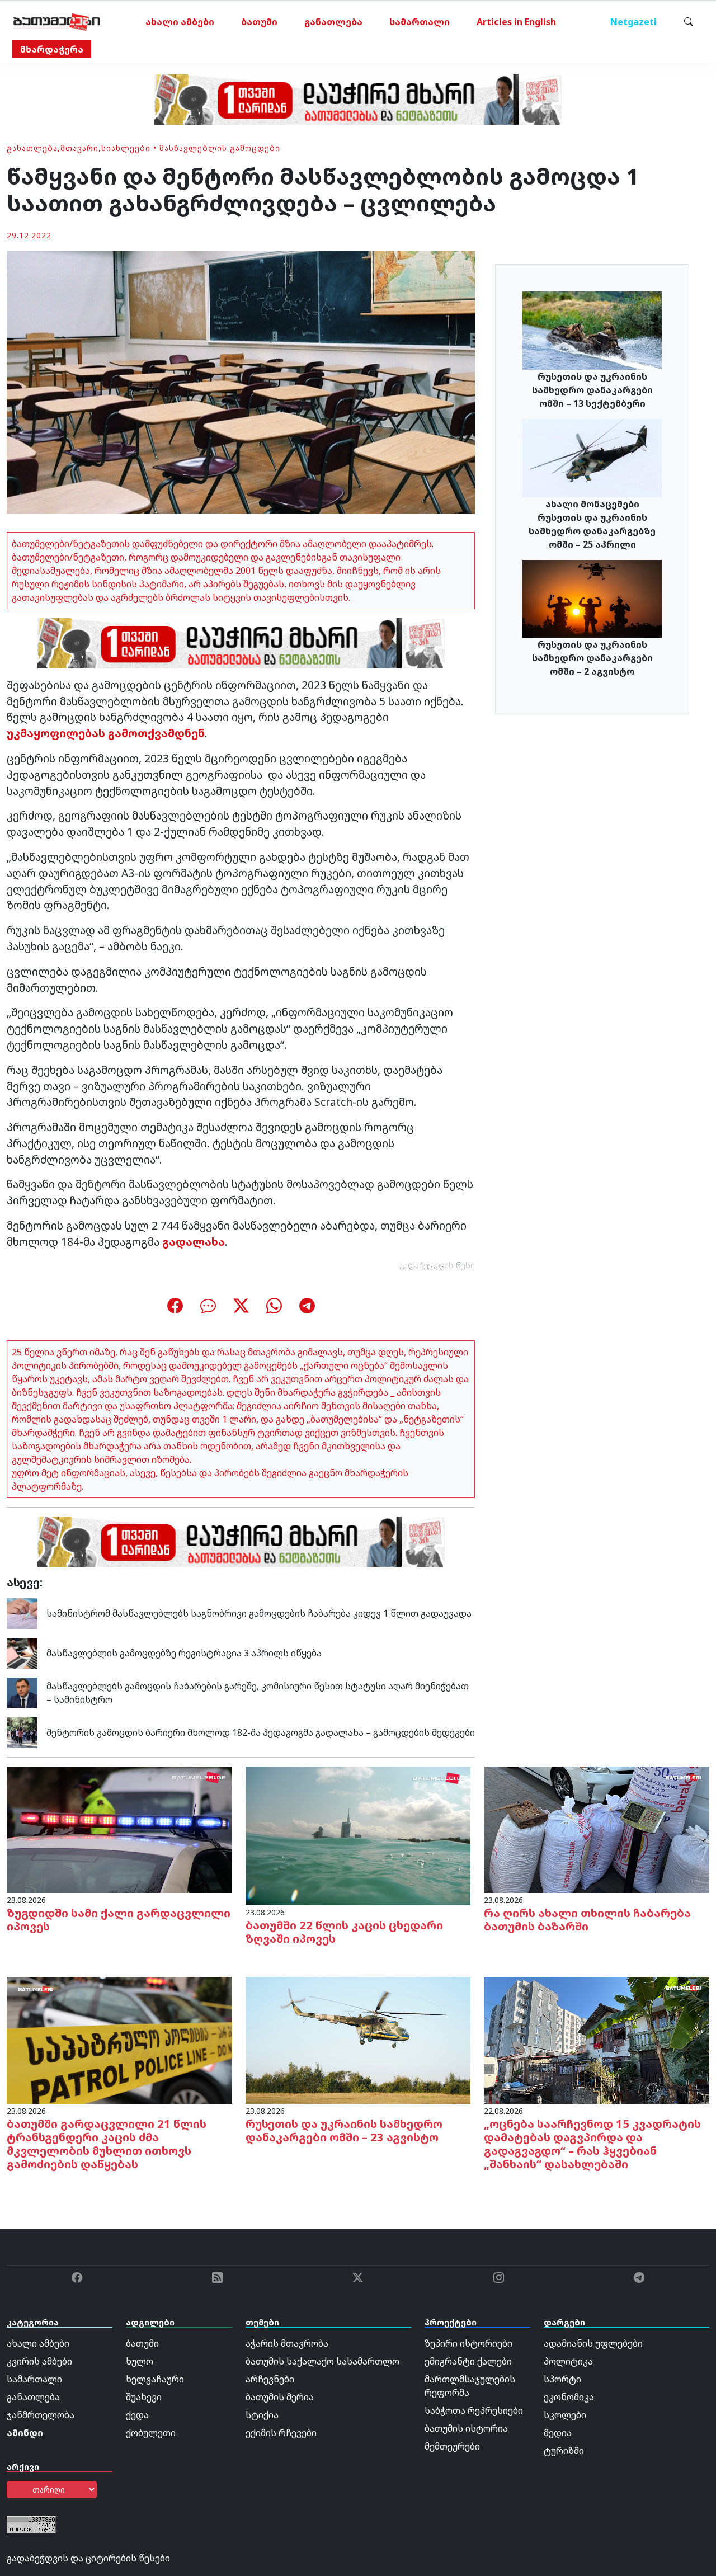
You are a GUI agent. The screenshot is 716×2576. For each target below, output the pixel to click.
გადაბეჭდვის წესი (437, 1265)
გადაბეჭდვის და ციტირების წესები (88, 2558)
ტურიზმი (564, 2451)
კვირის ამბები (39, 2361)
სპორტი (562, 2379)
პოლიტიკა (568, 2361)
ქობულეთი (151, 2433)
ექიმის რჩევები (281, 2433)
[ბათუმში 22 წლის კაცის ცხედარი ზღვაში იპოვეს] (358, 1835)
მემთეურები (452, 2446)
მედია (558, 2433)
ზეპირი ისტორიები (468, 2343)
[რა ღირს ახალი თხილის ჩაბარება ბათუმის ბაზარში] (597, 1829)
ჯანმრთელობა (41, 2415)
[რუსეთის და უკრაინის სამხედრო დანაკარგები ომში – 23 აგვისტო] (358, 2040)
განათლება (333, 22)
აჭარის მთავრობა (287, 2343)
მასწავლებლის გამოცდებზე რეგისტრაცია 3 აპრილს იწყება (184, 1653)
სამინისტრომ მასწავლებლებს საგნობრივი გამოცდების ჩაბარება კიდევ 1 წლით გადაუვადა (259, 1613)
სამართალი (420, 22)
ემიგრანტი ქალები (468, 2361)
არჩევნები (270, 2379)
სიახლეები (126, 148)
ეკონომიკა (569, 2397)
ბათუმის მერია (280, 2397)
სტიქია (262, 2415)
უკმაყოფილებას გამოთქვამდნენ (106, 733)
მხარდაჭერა (52, 49)
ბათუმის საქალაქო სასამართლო (322, 2361)
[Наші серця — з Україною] (57, 22)
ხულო (140, 2361)
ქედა (137, 2415)
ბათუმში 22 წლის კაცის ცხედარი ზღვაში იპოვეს (344, 1932)
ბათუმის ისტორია (466, 2428)
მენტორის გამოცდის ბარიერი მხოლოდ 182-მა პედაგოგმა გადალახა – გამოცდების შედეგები (261, 1732)
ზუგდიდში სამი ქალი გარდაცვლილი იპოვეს (119, 1920)
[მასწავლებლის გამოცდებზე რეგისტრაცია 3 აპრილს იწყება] (22, 1652)
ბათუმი (259, 22)
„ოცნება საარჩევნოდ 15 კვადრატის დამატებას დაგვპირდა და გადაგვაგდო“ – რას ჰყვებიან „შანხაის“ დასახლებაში (592, 2144)
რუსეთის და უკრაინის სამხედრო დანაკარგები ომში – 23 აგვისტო (344, 2130)
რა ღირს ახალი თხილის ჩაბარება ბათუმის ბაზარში (587, 1920)
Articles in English (516, 22)
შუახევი (144, 2397)
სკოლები (565, 2415)
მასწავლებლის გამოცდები (220, 148)
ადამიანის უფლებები (593, 2343)
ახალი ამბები (180, 22)
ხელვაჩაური (155, 2379)
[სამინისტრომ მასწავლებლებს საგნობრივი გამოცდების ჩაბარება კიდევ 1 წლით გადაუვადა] (22, 1612)
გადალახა (194, 1242)
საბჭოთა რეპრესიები (474, 2410)
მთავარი (79, 148)
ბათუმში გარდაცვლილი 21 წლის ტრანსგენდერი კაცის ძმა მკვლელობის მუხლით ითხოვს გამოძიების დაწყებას (107, 2144)
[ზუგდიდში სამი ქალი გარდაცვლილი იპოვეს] (119, 1829)
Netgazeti (633, 22)
